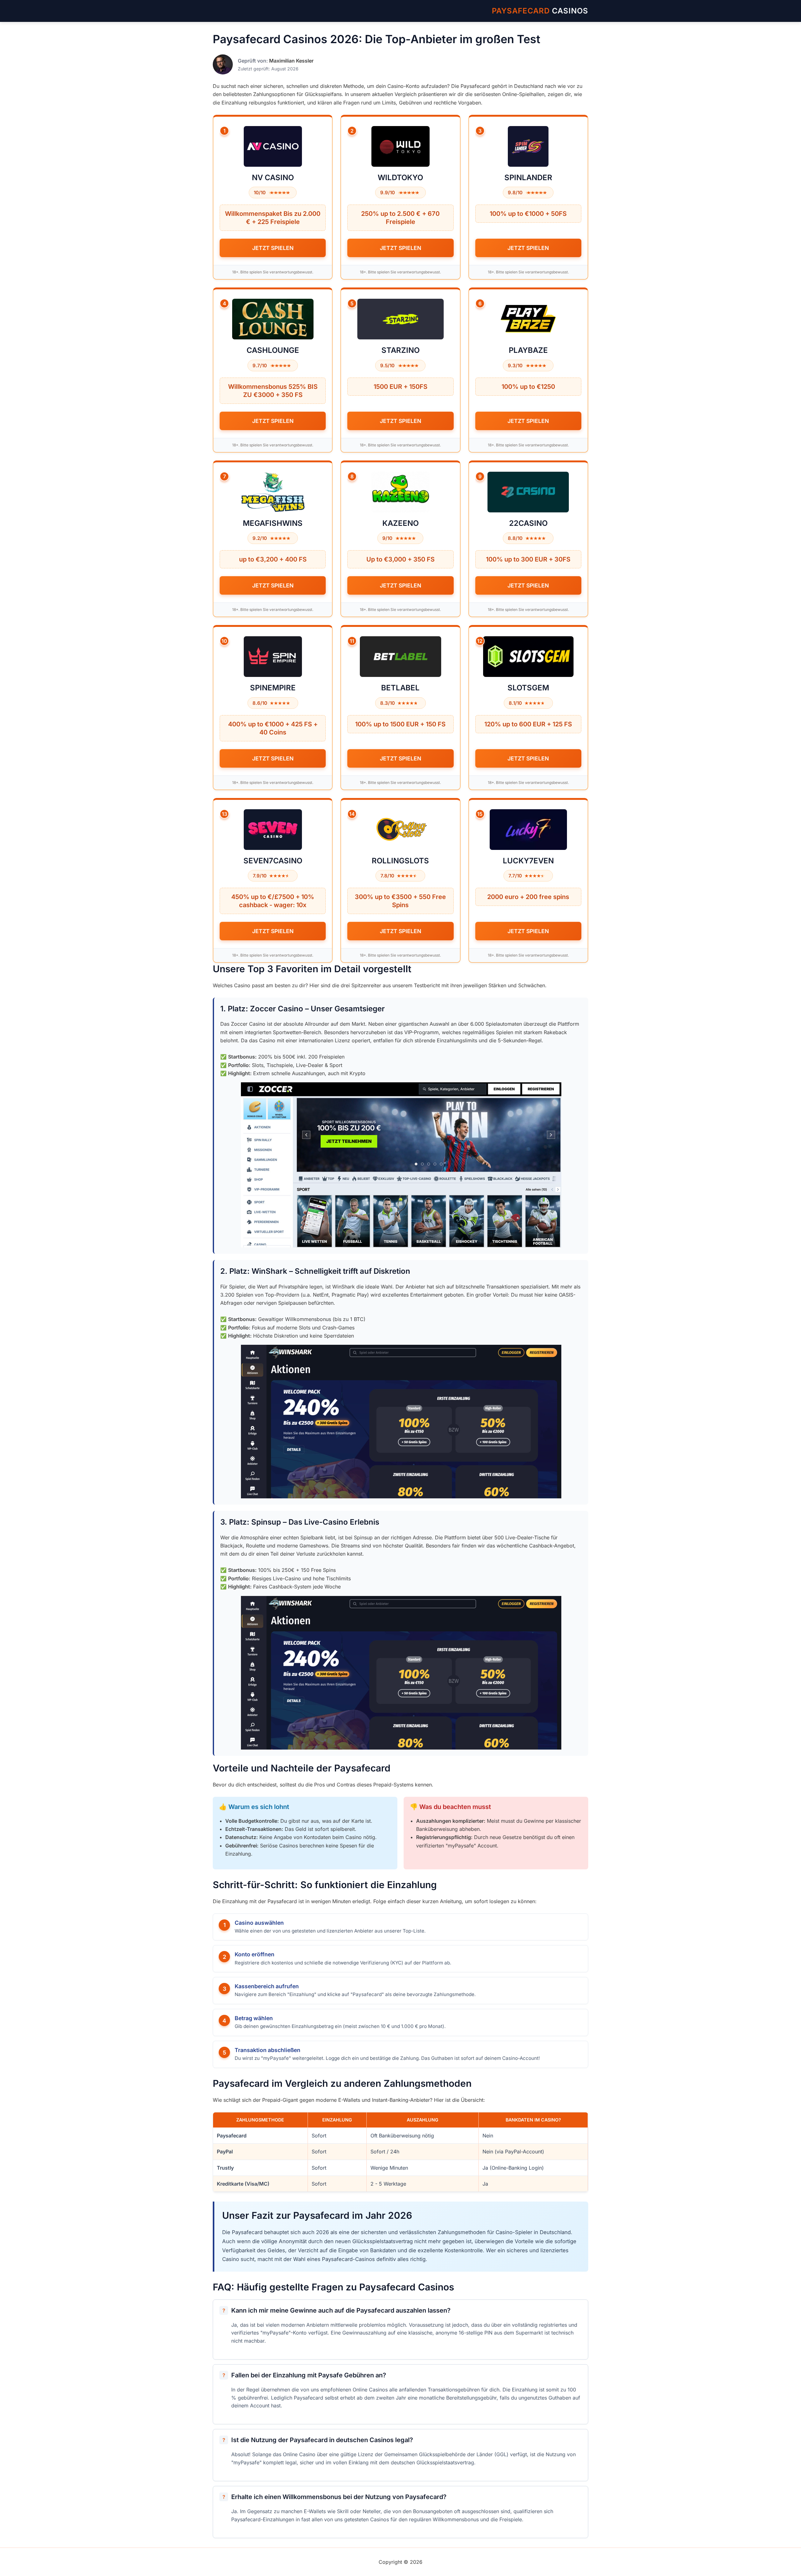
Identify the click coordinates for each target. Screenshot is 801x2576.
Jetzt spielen (273, 248)
